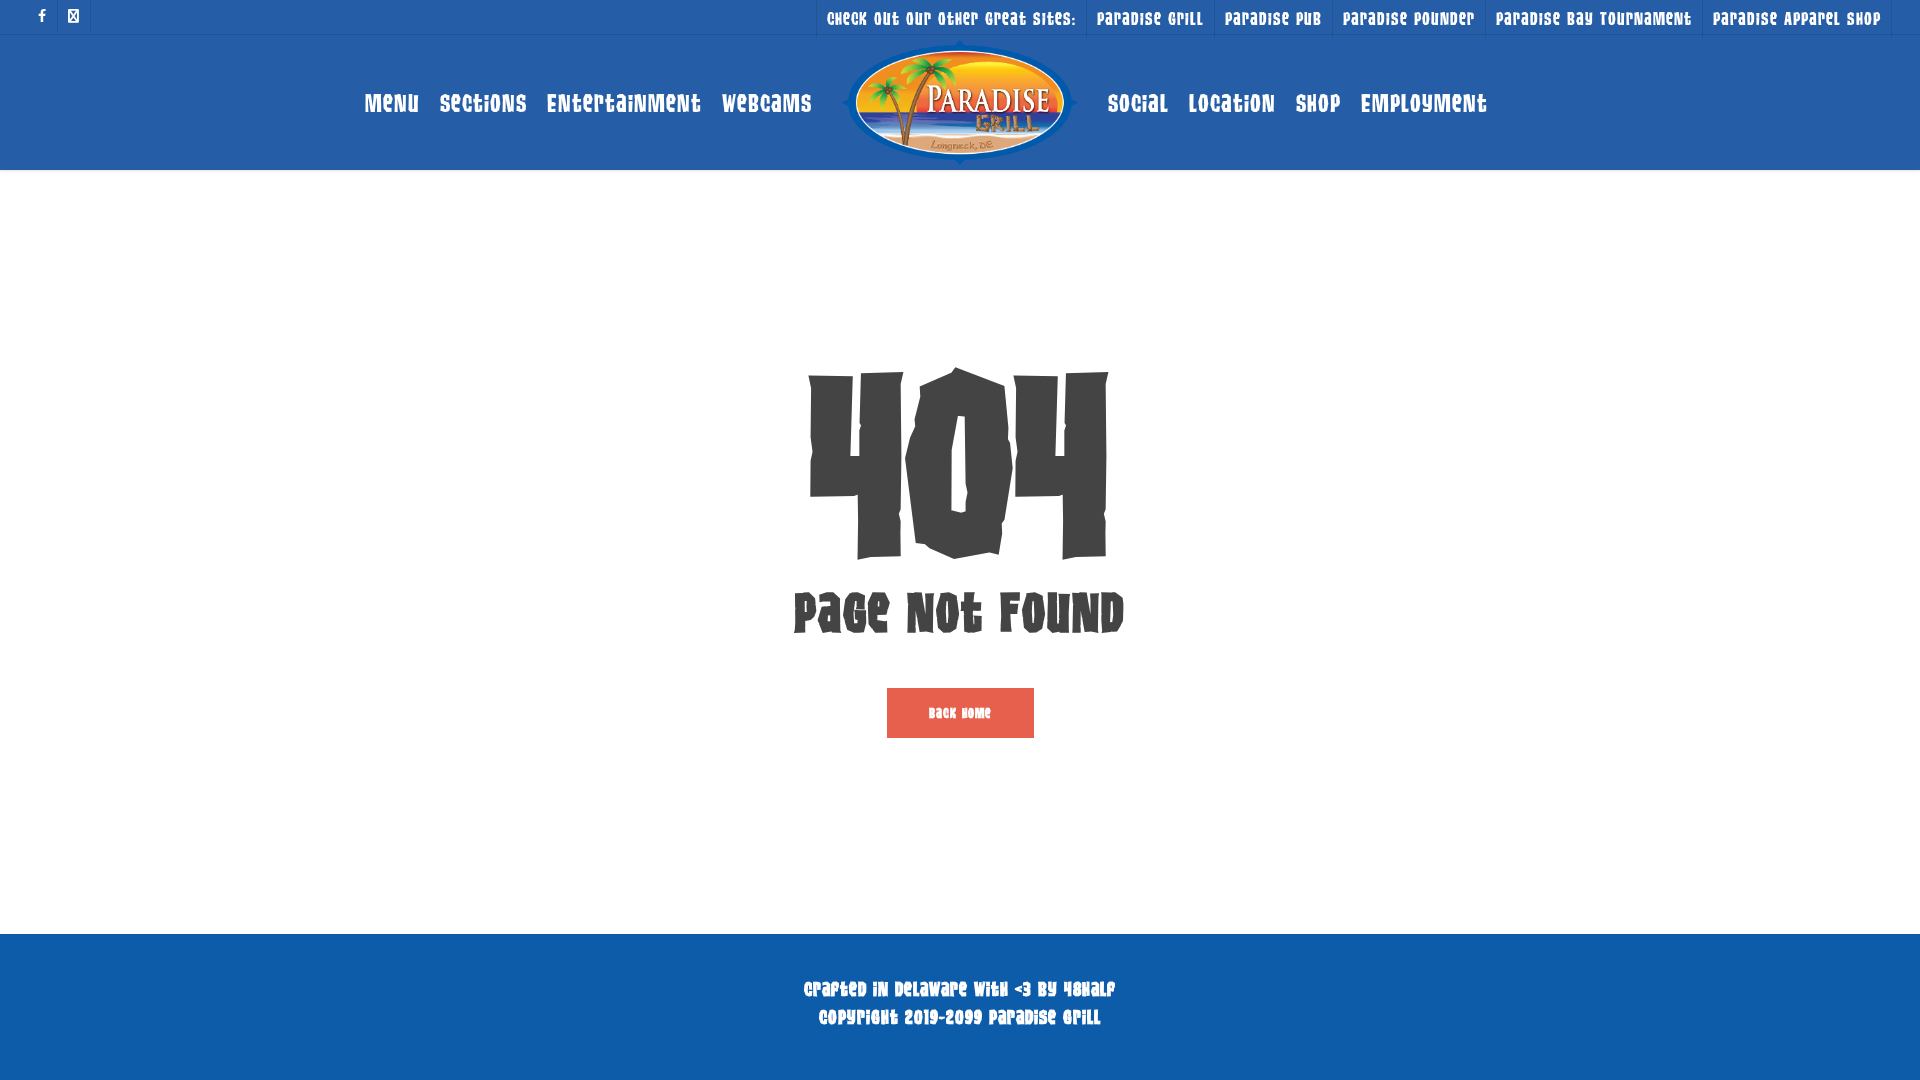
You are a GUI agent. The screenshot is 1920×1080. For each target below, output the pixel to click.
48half (1090, 988)
